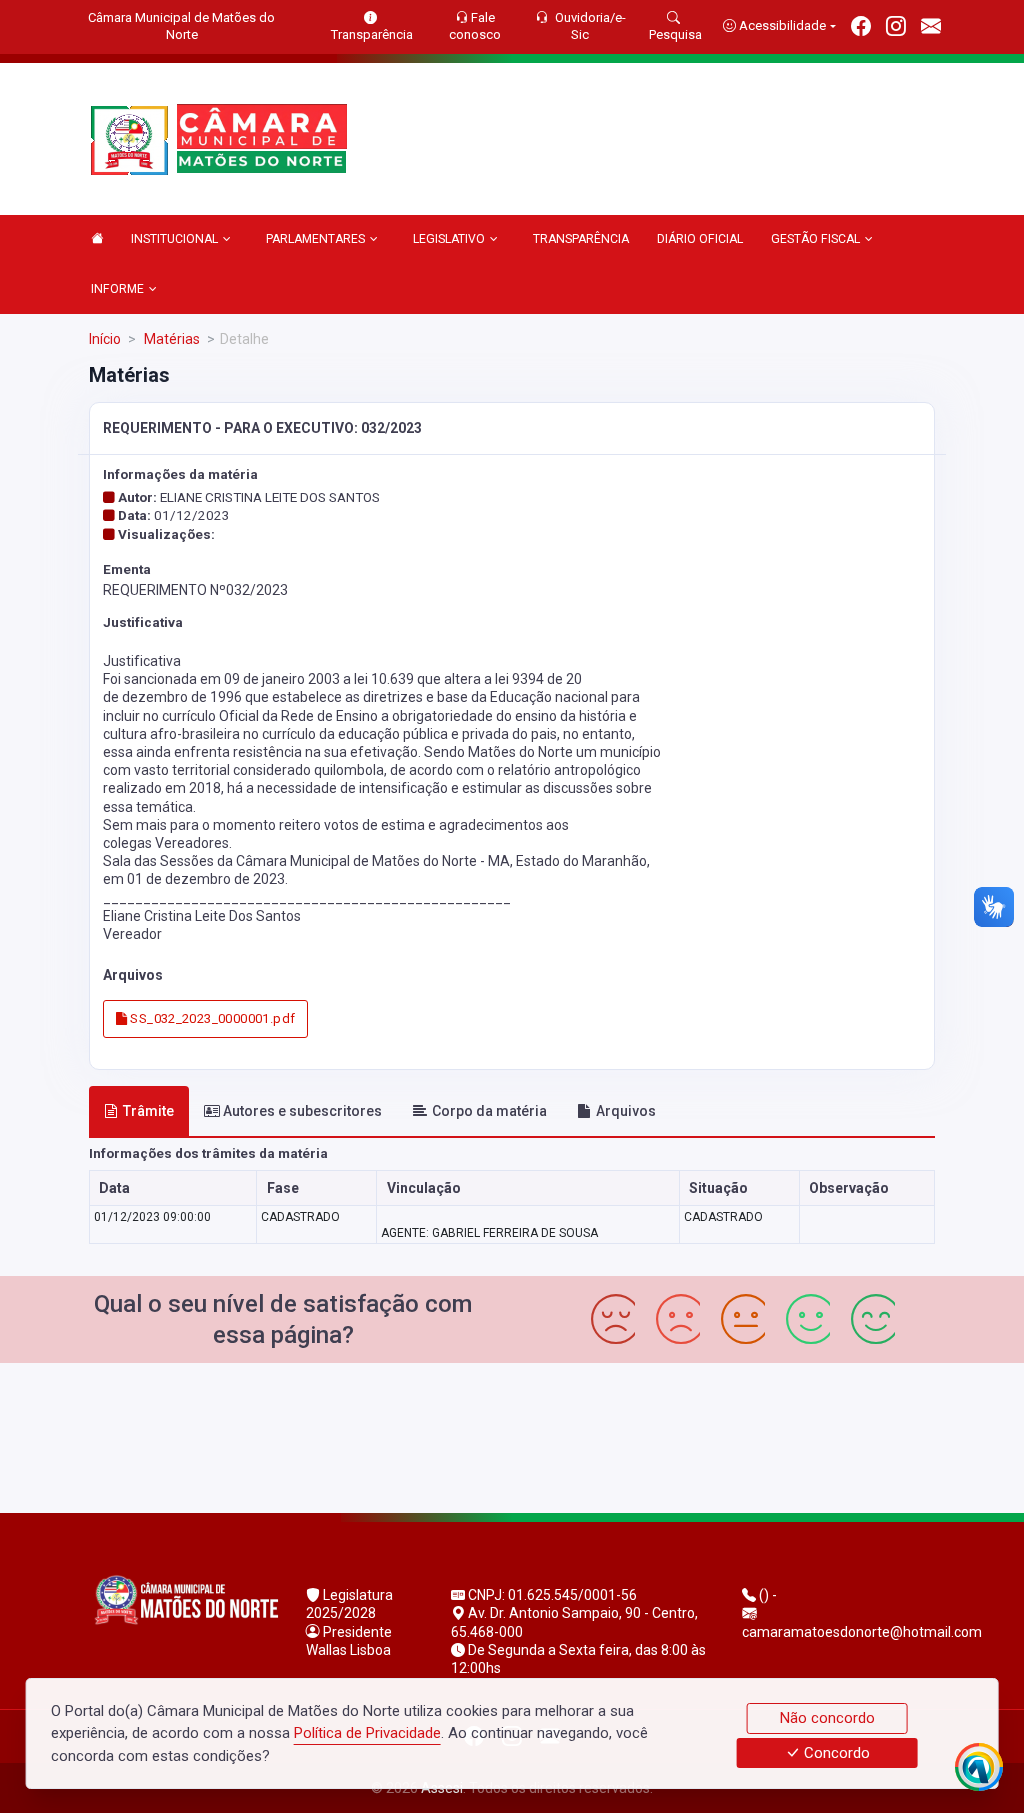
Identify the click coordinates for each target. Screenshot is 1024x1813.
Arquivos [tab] (626, 1111)
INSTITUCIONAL (174, 239)
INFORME (117, 289)
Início (105, 339)
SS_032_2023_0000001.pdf (211, 1018)
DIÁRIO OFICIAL (700, 239)
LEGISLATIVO (449, 239)
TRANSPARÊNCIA (581, 239)
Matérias (170, 339)
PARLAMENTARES (315, 239)
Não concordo (827, 1718)
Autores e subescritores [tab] (302, 1111)
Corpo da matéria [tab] (489, 1111)
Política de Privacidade (367, 1733)
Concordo (835, 1753)
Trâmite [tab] (148, 1111)
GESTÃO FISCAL (815, 239)
